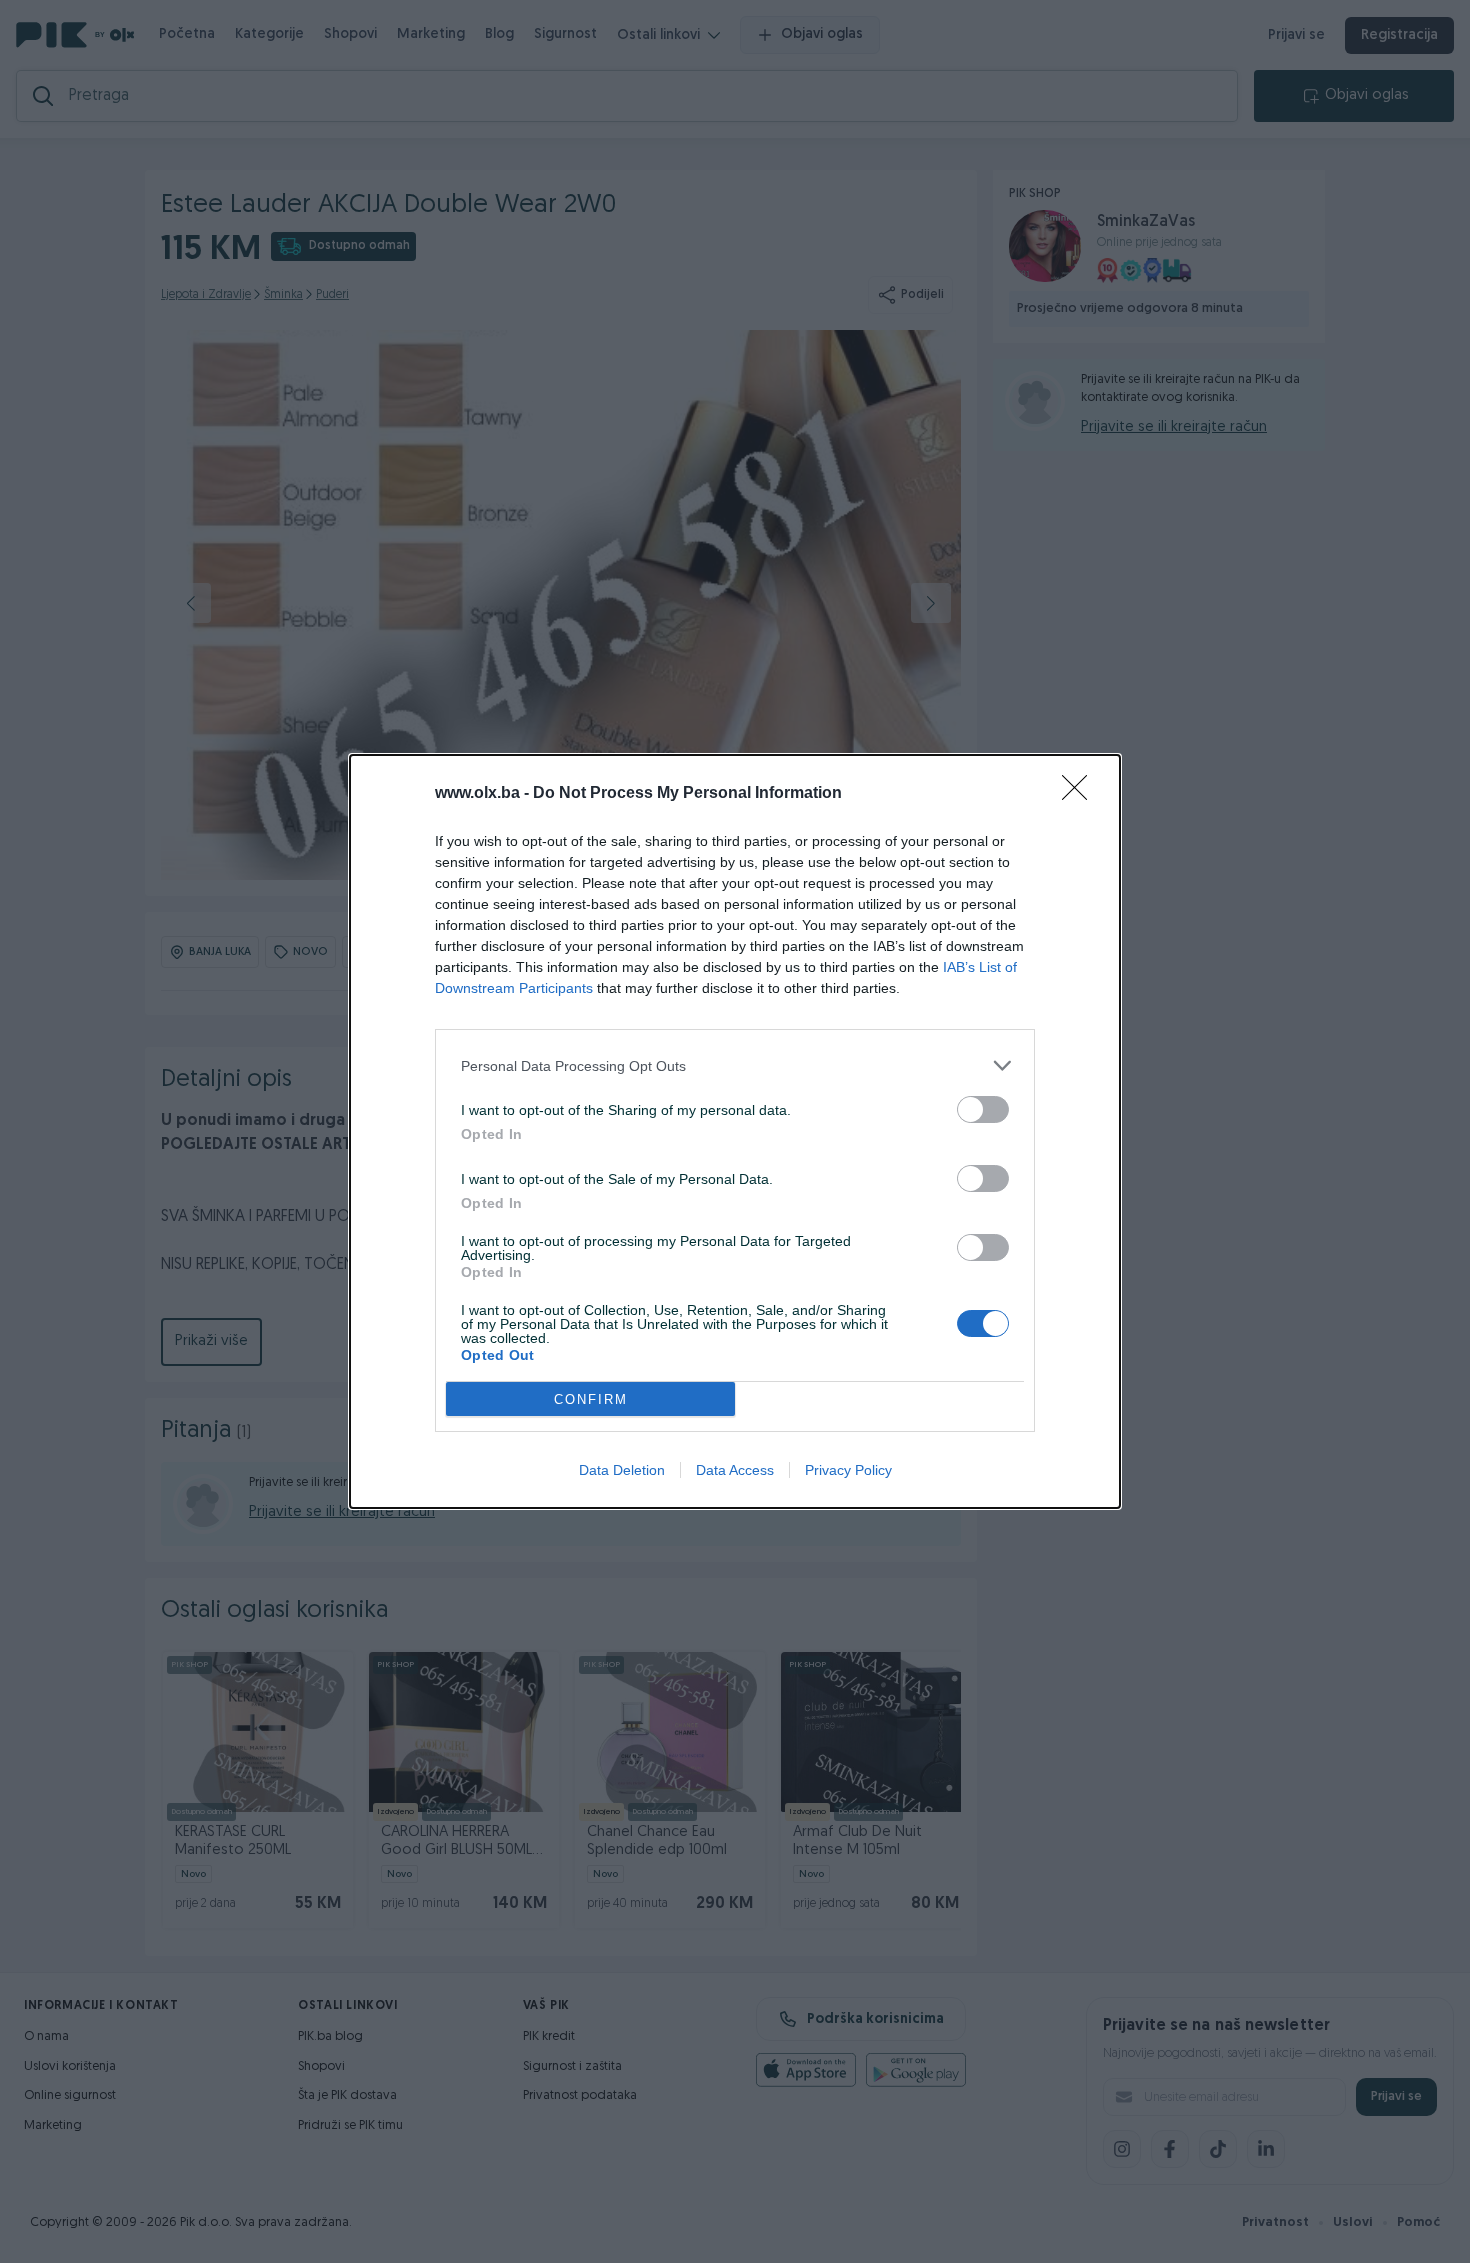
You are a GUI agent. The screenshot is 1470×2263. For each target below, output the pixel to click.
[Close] (1081, 794)
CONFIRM (591, 1399)
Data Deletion (622, 1470)
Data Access (735, 1470)
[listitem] (735, 1065)
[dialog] (735, 1131)
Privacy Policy (848, 1470)
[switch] (983, 1109)
